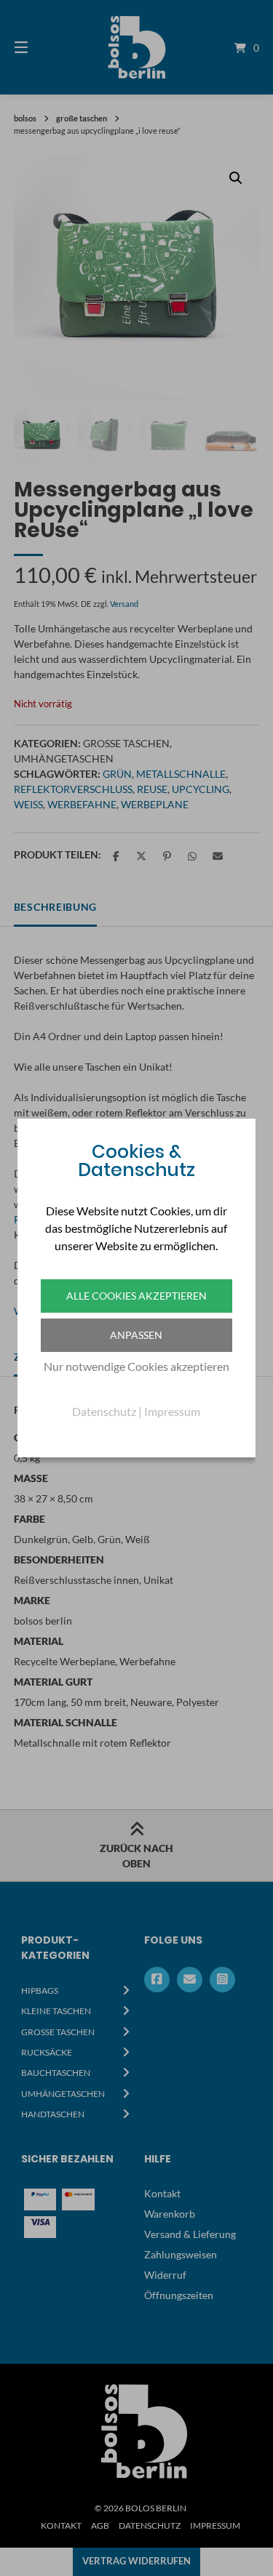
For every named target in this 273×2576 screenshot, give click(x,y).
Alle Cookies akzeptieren (136, 1296)
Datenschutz (104, 1411)
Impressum (172, 1411)
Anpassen (136, 1335)
